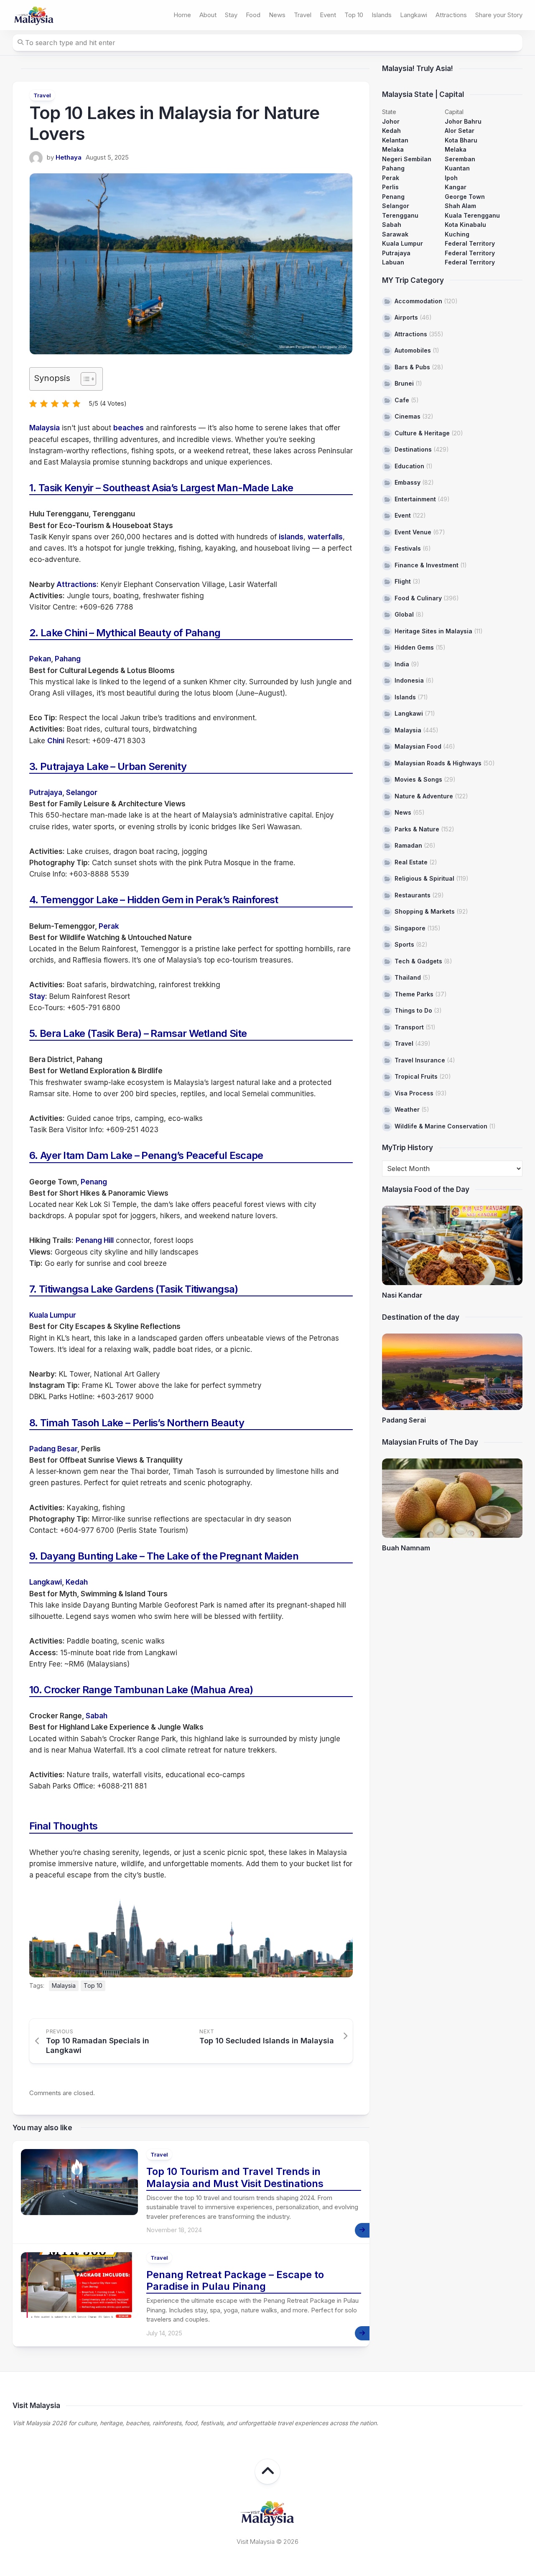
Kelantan (395, 140)
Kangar (456, 187)
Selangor (82, 793)
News (277, 15)
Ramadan (408, 845)
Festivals (408, 548)
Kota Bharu (461, 140)
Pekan (40, 659)
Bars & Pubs (412, 367)
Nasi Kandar (402, 1295)
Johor (391, 121)
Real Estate (411, 862)
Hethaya (69, 157)
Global (404, 614)
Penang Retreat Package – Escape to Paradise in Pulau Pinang (235, 2281)
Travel (303, 15)
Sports (404, 944)
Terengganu (400, 215)
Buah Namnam (406, 1548)
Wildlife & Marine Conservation (441, 1126)
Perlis (390, 187)
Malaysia (45, 428)
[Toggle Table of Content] (84, 379)
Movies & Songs (418, 779)
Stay (231, 15)
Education (409, 466)
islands (291, 537)
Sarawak (395, 234)
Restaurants (413, 895)
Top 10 (354, 15)
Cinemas (408, 416)
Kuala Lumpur (53, 1315)
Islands (382, 15)
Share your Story (499, 15)
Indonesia (409, 680)
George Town (465, 197)
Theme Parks (414, 994)
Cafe (402, 400)
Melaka (393, 149)
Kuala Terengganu (472, 215)
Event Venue (413, 532)
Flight (403, 581)
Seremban (460, 159)
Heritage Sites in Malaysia (433, 631)
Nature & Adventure (424, 796)
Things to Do (413, 1010)
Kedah (77, 1582)
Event (328, 15)
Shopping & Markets (425, 911)
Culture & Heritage (422, 433)
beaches (129, 428)
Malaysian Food (418, 746)
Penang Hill (95, 1240)
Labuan (393, 262)
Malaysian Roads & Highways (438, 763)
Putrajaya (46, 793)
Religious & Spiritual (424, 878)
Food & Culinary (418, 598)
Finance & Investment (427, 565)
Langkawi (414, 15)
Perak (109, 926)
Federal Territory (470, 243)
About (208, 15)
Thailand (408, 977)
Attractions (451, 15)
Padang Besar (53, 1449)
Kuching (457, 234)
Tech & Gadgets (418, 961)
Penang (94, 1182)
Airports (406, 317)
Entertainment (415, 499)
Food (253, 15)
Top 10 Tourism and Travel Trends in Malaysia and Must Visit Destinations (235, 2177)
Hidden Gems (414, 647)
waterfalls (325, 537)
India (402, 664)
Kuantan (457, 168)
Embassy (408, 482)
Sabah (97, 1716)
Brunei (404, 383)
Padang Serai (404, 1420)
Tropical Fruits (416, 1076)
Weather (407, 1109)
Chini (56, 741)
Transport (409, 1027)
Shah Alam (460, 206)
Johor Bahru (463, 121)
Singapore (410, 928)
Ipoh (451, 178)
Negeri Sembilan (407, 159)
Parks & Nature (417, 829)
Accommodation (418, 301)
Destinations (413, 449)
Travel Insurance (420, 1060)
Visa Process (414, 1093)
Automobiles (413, 350)
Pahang (68, 659)
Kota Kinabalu (465, 225)
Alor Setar (460, 131)
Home (182, 15)
